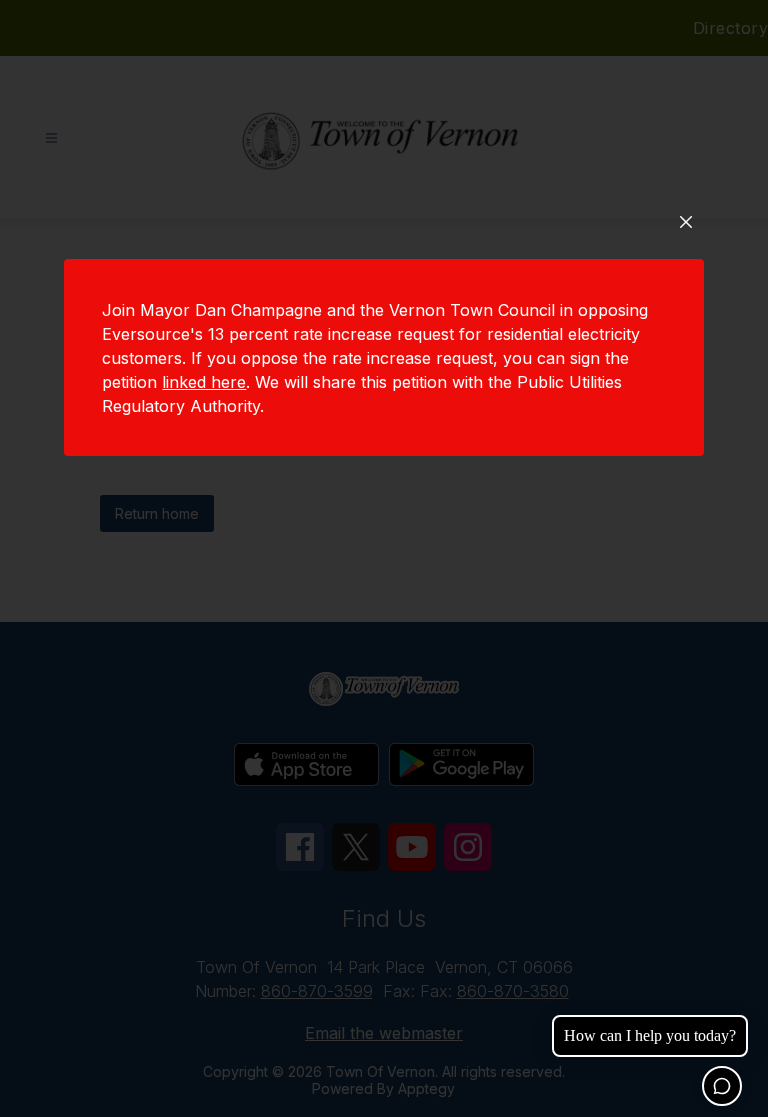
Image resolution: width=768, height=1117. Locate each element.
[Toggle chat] (722, 1086)
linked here (204, 382)
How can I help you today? (650, 1035)
